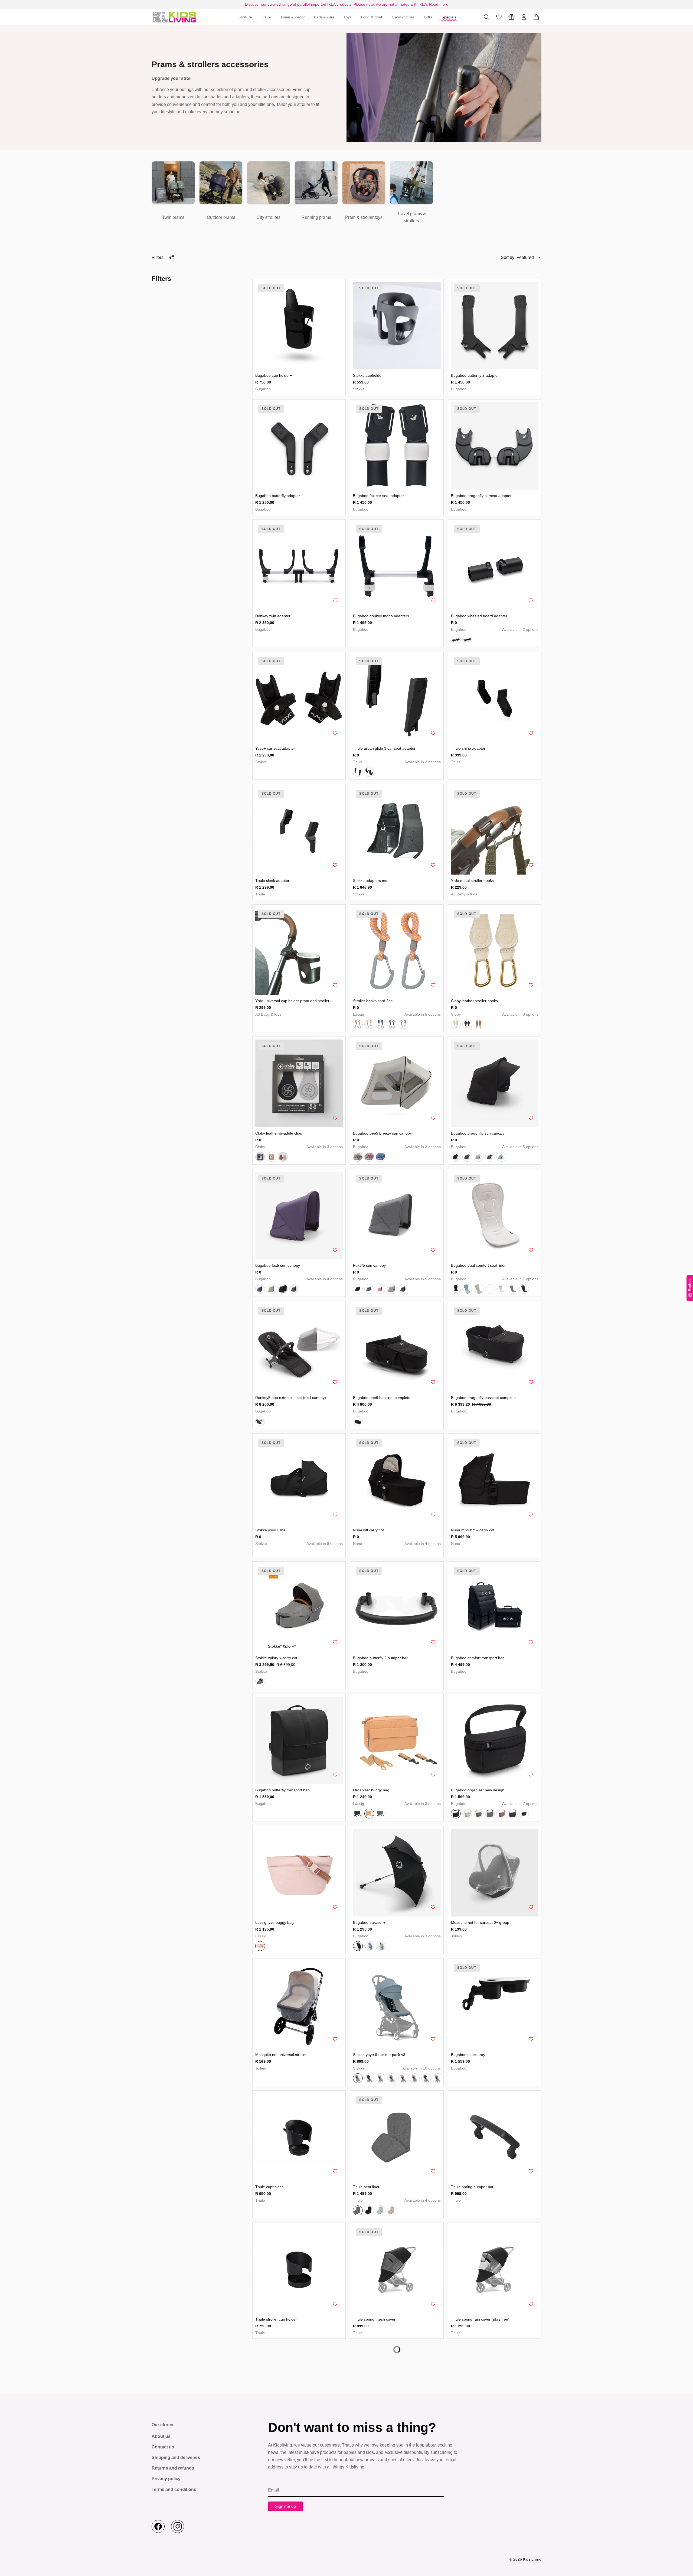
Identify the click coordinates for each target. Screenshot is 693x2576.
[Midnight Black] (456, 1157)
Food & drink (372, 17)
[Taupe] (328, 1554)
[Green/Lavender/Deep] (392, 1024)
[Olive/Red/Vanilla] (403, 1024)
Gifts (428, 17)
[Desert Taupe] (272, 1289)
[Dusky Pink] (501, 1818)
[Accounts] (524, 17)
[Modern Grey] (260, 1686)
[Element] (456, 1554)
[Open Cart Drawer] (536, 17)
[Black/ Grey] (260, 1157)
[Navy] (306, 1554)
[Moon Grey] (513, 1289)
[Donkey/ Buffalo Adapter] (467, 639)
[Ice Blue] (381, 1157)
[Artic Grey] (479, 1289)
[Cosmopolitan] (392, 1554)
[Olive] (340, 1554)
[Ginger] (294, 1554)
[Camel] (369, 1818)
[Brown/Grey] (283, 1157)
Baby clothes (404, 17)
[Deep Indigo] (524, 1289)
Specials (449, 17)
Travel (266, 17)
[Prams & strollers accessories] (175, 17)
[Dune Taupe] (490, 1289)
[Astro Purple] (260, 1289)
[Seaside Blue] (369, 1950)
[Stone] (381, 2083)
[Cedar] (369, 1554)
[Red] (317, 1554)
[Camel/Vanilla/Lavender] (369, 1024)
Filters (158, 257)
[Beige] (456, 1024)
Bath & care (324, 17)
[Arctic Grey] (358, 1157)
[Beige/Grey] (272, 1157)
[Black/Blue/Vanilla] (381, 1024)
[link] (173, 193)
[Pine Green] (467, 1289)
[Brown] (479, 1024)
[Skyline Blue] (501, 1157)
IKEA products (339, 4)
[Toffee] (272, 1554)
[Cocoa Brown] (524, 1818)
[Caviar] (381, 1554)
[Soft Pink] (369, 1157)
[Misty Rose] (392, 2215)
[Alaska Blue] (381, 2215)
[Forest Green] (467, 1157)
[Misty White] (479, 1157)
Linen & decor (293, 17)
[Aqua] (283, 1554)
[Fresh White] (501, 1289)
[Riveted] (358, 1554)
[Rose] (260, 1950)
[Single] (358, 772)
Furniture (244, 17)
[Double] (369, 772)
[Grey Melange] (490, 1157)
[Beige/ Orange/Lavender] (358, 1024)
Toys (348, 17)
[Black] (467, 1024)
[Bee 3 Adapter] (456, 639)
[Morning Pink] (381, 1289)
